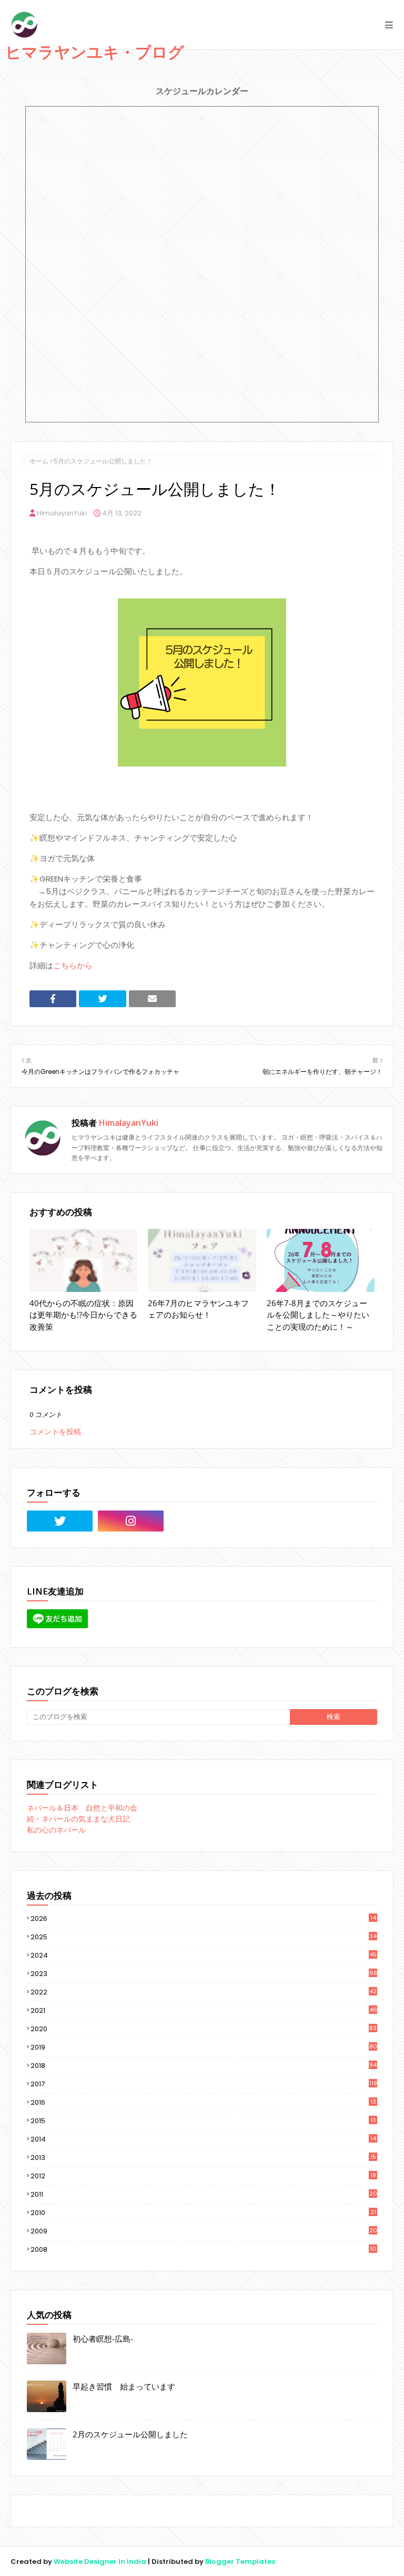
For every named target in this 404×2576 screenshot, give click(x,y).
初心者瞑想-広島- (103, 2339)
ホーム (39, 461)
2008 (203, 2249)
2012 (203, 2176)
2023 (204, 1974)
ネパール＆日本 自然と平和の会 (82, 1808)
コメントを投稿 (55, 1432)
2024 (204, 1955)
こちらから (73, 965)
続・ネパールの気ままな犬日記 (78, 1819)
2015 (203, 2121)
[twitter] (60, 1521)
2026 (203, 1918)
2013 (203, 2158)
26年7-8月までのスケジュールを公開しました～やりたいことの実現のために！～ (318, 1315)
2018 (204, 2066)
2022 (204, 1992)
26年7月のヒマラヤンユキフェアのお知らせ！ (198, 1309)
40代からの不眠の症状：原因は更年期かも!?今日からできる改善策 (83, 1315)
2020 (204, 2029)
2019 (204, 2047)
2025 (204, 1937)
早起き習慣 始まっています (124, 2386)
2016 (203, 2103)
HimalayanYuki (62, 513)
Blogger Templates (240, 2562)
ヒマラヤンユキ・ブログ (95, 52)
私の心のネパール (56, 1830)
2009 (204, 2231)
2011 (204, 2195)
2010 (203, 2213)
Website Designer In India (100, 2562)
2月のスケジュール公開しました (130, 2434)
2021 (204, 2010)
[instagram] (131, 1521)
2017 (204, 2084)
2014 (203, 2139)
